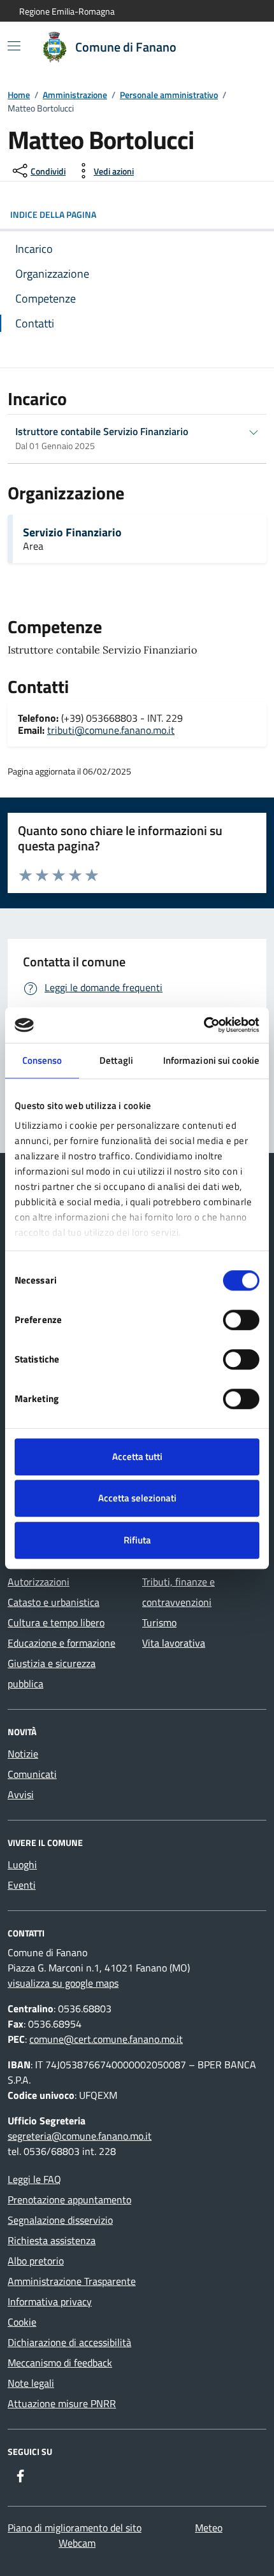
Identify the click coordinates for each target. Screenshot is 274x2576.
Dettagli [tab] (116, 1060)
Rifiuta (137, 1540)
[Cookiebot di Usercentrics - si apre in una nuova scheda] (204, 1025)
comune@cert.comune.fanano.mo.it (106, 2039)
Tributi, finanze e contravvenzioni (178, 1592)
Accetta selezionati (137, 1498)
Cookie (22, 2322)
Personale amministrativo (169, 95)
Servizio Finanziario (72, 533)
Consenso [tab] (42, 1060)
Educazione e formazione (61, 1643)
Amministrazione (75, 95)
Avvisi (21, 1794)
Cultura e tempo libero (56, 1622)
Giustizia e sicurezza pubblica (52, 1673)
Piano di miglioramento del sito (75, 2528)
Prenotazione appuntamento (69, 2200)
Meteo (209, 2528)
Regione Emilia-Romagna (67, 11)
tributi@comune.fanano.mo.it (111, 730)
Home (19, 95)
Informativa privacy (50, 2301)
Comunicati (32, 1774)
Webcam (77, 2543)
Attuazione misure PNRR (62, 2403)
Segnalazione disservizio (60, 2220)
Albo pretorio (36, 2261)
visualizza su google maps (63, 1983)
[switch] (241, 1320)
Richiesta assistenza (52, 2240)
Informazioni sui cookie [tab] (211, 1060)
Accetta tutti (137, 1456)
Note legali (31, 2383)
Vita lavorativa (174, 1643)
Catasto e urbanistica (54, 1602)
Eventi (22, 1885)
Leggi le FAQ (34, 2179)
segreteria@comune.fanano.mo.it (80, 2136)
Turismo (159, 1622)
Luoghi (22, 1864)
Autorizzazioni (39, 1582)
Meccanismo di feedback (60, 2363)
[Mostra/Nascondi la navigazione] (14, 46)
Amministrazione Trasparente (72, 2281)
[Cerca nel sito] (240, 47)
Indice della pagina (53, 214)
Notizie (23, 1754)
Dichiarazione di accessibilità (69, 2342)
